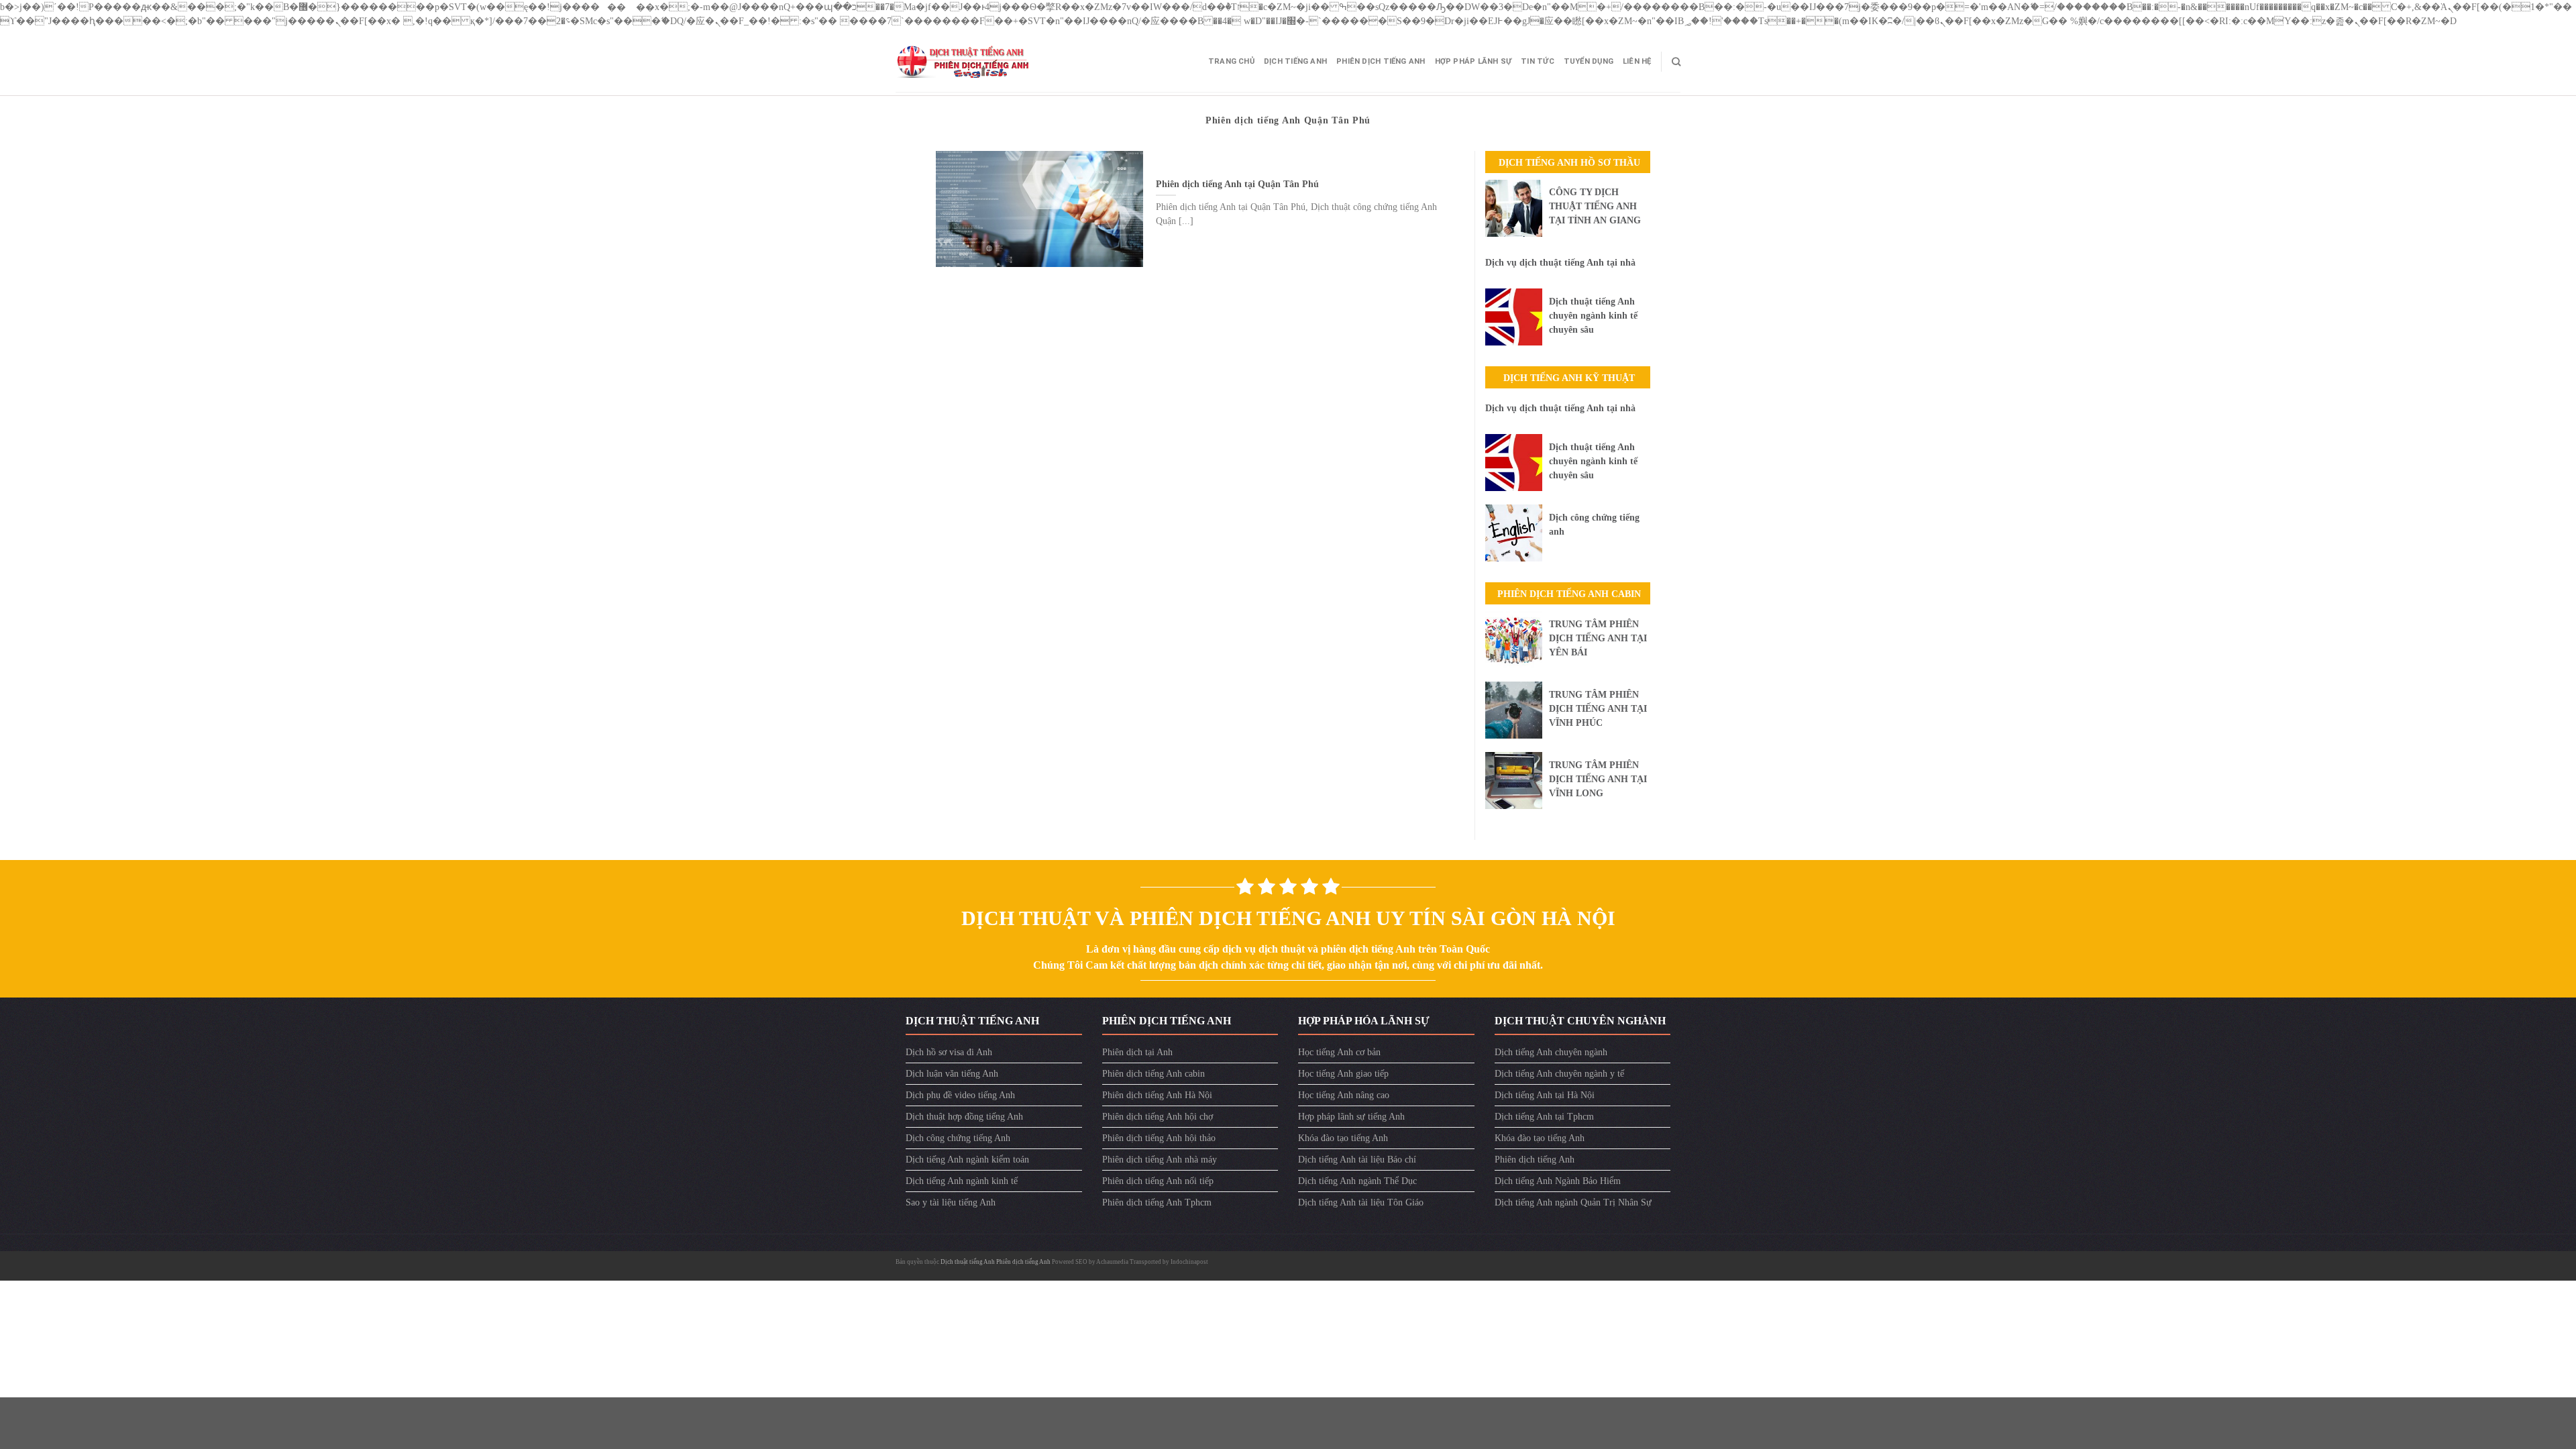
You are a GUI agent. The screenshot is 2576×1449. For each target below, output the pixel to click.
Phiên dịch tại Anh (1137, 1052)
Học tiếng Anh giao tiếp (1343, 1074)
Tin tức (1538, 61)
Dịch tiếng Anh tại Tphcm (1544, 1117)
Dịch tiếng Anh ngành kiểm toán (967, 1160)
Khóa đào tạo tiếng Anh (1343, 1138)
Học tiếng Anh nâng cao (1344, 1095)
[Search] (1676, 62)
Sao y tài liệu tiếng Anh (951, 1202)
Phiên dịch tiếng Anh (1381, 61)
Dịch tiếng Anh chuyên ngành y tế (1559, 1074)
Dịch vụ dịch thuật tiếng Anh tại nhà (1560, 263)
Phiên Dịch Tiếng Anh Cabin (1569, 594)
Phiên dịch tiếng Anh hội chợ (1158, 1117)
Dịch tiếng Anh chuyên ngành (1551, 1052)
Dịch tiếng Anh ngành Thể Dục (1357, 1181)
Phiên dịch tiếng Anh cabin (1153, 1074)
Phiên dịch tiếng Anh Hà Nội (1157, 1095)
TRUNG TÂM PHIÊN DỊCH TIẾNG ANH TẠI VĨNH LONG (1598, 779)
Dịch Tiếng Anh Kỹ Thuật (1569, 378)
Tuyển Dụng (1589, 61)
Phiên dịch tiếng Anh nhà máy (1160, 1160)
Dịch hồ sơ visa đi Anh (949, 1052)
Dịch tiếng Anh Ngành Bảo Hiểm (1558, 1181)
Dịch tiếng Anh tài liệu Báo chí (1357, 1160)
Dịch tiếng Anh (1295, 61)
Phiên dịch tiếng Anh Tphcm (1157, 1202)
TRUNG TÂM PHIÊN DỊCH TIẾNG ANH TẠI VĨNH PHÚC (1598, 709)
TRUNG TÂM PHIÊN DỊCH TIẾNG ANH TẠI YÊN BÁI (1598, 638)
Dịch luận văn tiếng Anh (952, 1074)
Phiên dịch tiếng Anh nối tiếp (1158, 1181)
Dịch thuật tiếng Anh (968, 1262)
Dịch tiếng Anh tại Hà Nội (1545, 1095)
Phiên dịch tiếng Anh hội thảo (1159, 1138)
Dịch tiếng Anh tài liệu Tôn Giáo (1361, 1202)
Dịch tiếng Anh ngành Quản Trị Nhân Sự (1573, 1202)
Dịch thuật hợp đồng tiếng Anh (964, 1117)
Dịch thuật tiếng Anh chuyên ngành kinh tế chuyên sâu (1593, 316)
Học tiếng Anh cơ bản (1339, 1052)
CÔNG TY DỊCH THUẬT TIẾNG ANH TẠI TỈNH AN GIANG (1595, 206)
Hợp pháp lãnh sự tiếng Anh (1351, 1117)
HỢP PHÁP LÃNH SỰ (1473, 61)
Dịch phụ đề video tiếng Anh (960, 1095)
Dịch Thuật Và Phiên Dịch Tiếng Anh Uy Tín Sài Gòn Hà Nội (1288, 918)
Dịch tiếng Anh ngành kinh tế (962, 1181)
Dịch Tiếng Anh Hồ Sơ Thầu (1569, 163)
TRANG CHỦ (1231, 61)
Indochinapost (1189, 1262)
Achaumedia (1112, 1262)
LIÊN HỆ (1637, 61)
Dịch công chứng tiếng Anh (958, 1138)
